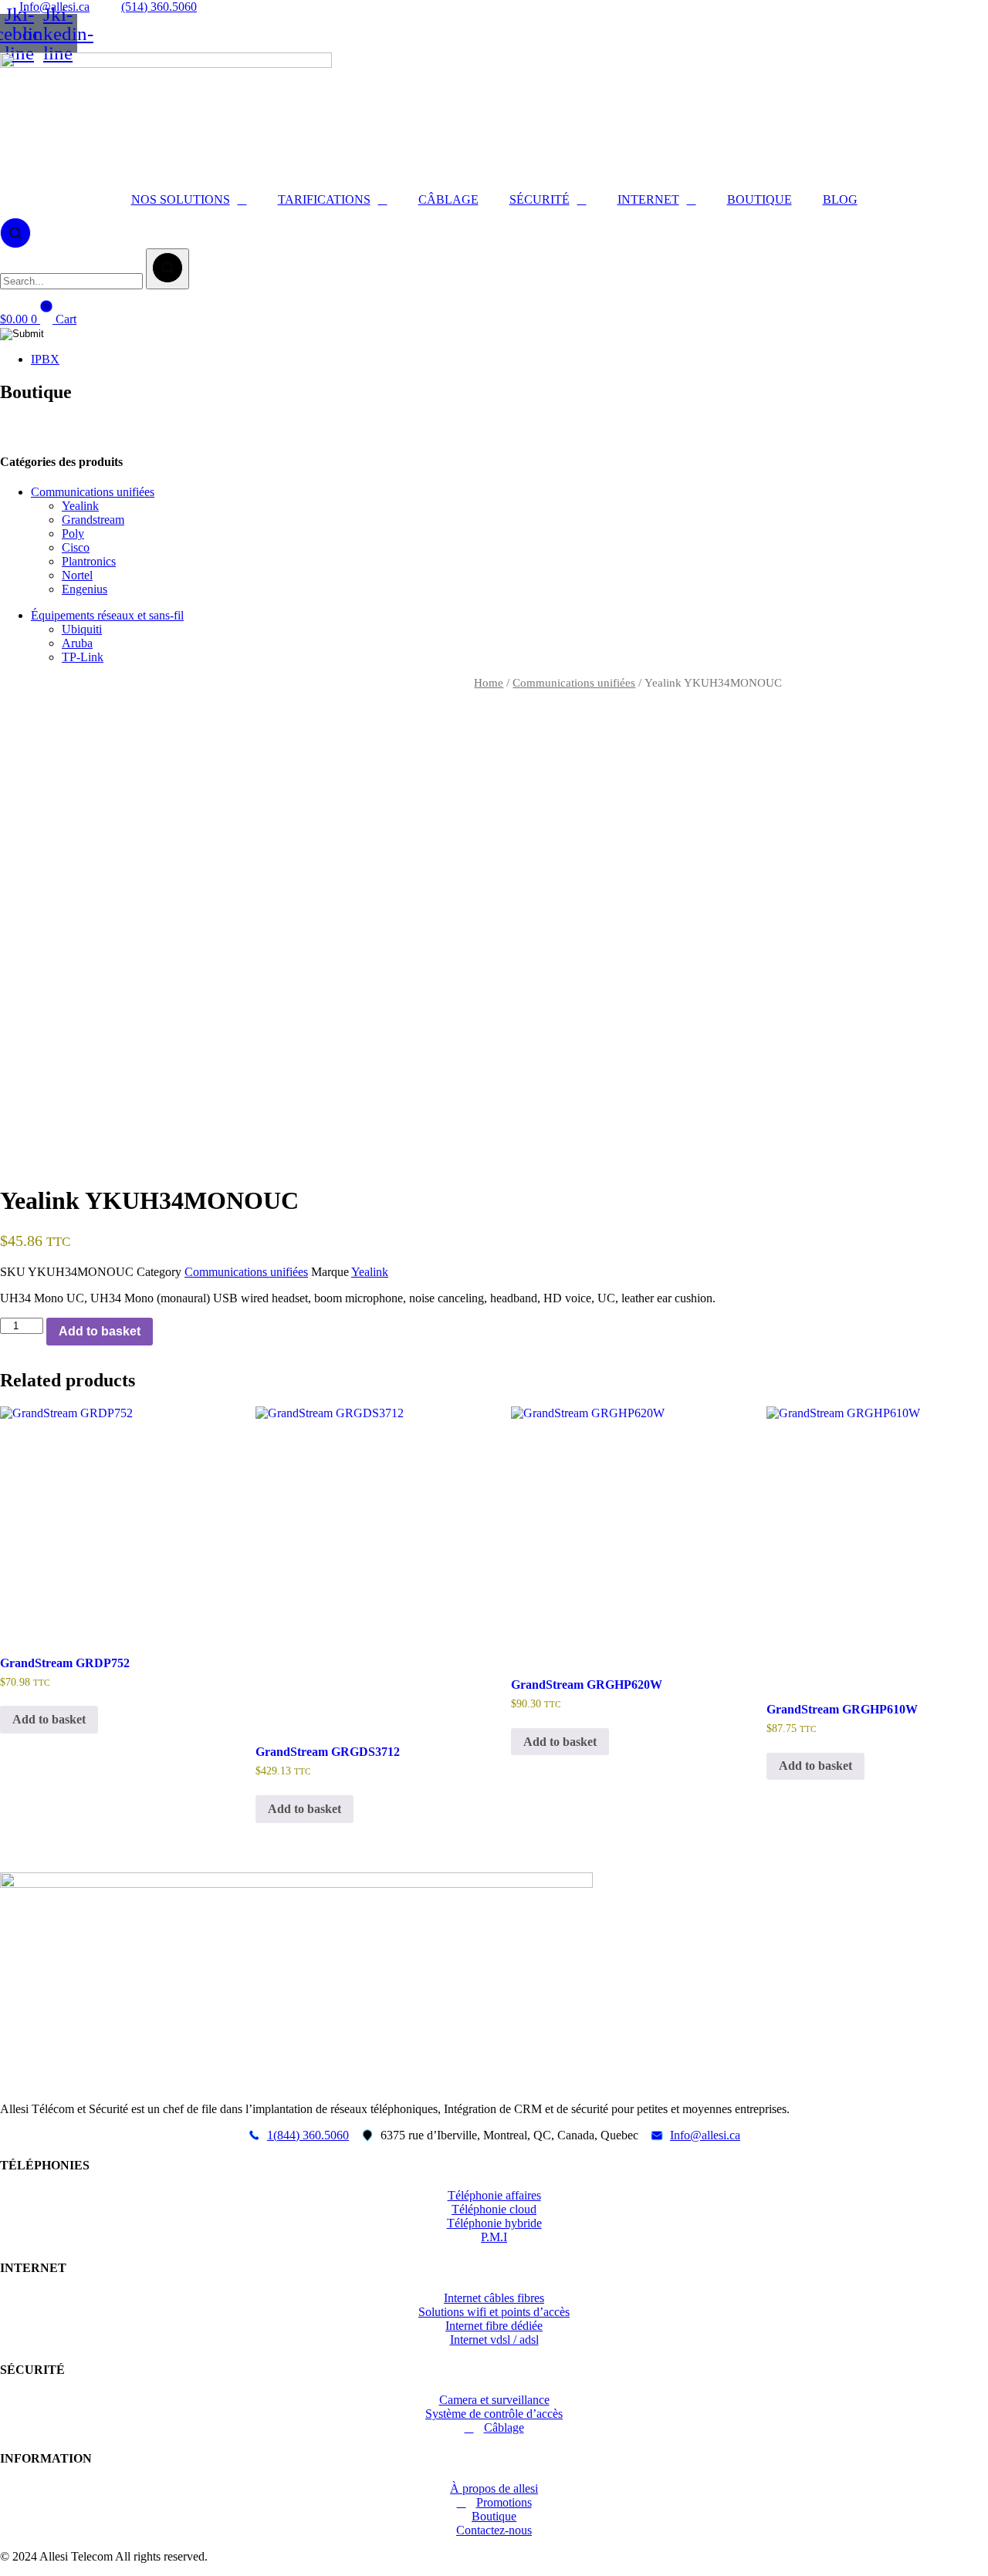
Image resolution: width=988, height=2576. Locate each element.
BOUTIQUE (760, 199)
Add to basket (100, 1331)
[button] (15, 232)
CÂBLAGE (448, 199)
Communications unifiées (93, 492)
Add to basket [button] (49, 1719)
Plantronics (89, 561)
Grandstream (93, 520)
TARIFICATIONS (324, 199)
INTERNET (648, 199)
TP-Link (83, 657)
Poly (73, 533)
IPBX (45, 359)
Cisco (76, 547)
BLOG (840, 199)
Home (489, 683)
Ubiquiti (82, 629)
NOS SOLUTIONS (181, 199)
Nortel (77, 575)
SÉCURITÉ (540, 199)
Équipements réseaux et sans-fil (107, 615)
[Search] (167, 269)
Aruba (77, 643)
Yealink (80, 506)
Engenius (85, 589)
